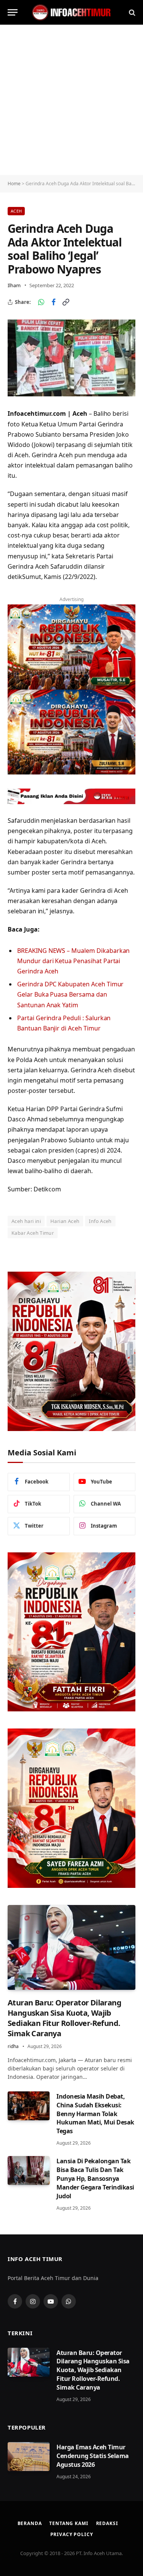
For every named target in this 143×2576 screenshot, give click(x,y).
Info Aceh (100, 1221)
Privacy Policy (72, 2534)
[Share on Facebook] (53, 302)
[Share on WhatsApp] (41, 302)
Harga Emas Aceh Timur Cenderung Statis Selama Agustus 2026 (93, 2456)
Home (14, 184)
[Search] (131, 12)
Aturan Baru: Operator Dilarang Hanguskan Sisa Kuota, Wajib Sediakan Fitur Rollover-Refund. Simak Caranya (64, 2018)
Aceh (16, 211)
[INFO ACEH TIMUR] (72, 12)
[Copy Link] (66, 302)
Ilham (14, 285)
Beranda (30, 2523)
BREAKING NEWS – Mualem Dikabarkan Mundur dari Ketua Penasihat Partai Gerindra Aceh (73, 961)
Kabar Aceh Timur (33, 1233)
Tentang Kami (69, 2523)
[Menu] (13, 12)
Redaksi (107, 2523)
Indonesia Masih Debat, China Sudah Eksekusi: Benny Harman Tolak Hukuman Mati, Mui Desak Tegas (95, 2114)
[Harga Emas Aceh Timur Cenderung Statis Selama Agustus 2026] (29, 2457)
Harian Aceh (65, 1221)
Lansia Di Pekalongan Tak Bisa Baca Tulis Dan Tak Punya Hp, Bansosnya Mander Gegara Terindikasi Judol (95, 2178)
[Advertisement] (71, 100)
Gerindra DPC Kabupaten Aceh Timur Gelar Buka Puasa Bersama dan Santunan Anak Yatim (70, 994)
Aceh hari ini (26, 1221)
